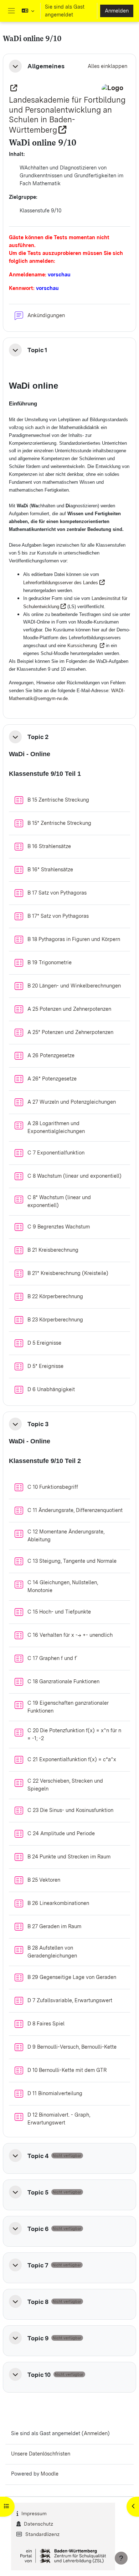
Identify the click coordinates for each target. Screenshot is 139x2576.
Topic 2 (38, 737)
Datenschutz (38, 2524)
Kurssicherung (83, 646)
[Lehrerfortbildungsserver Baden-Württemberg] (13, 88)
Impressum (34, 2513)
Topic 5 (38, 2192)
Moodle (50, 2474)
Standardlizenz (42, 2534)
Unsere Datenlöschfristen (41, 2454)
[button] (28, 11)
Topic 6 (38, 2229)
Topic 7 (38, 2265)
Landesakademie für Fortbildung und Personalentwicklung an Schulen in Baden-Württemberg (67, 115)
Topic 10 (39, 2375)
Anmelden (117, 11)
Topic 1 (37, 350)
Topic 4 (38, 2156)
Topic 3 (38, 1424)
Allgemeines (46, 66)
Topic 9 (38, 2338)
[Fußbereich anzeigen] (121, 2558)
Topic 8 (38, 2302)
